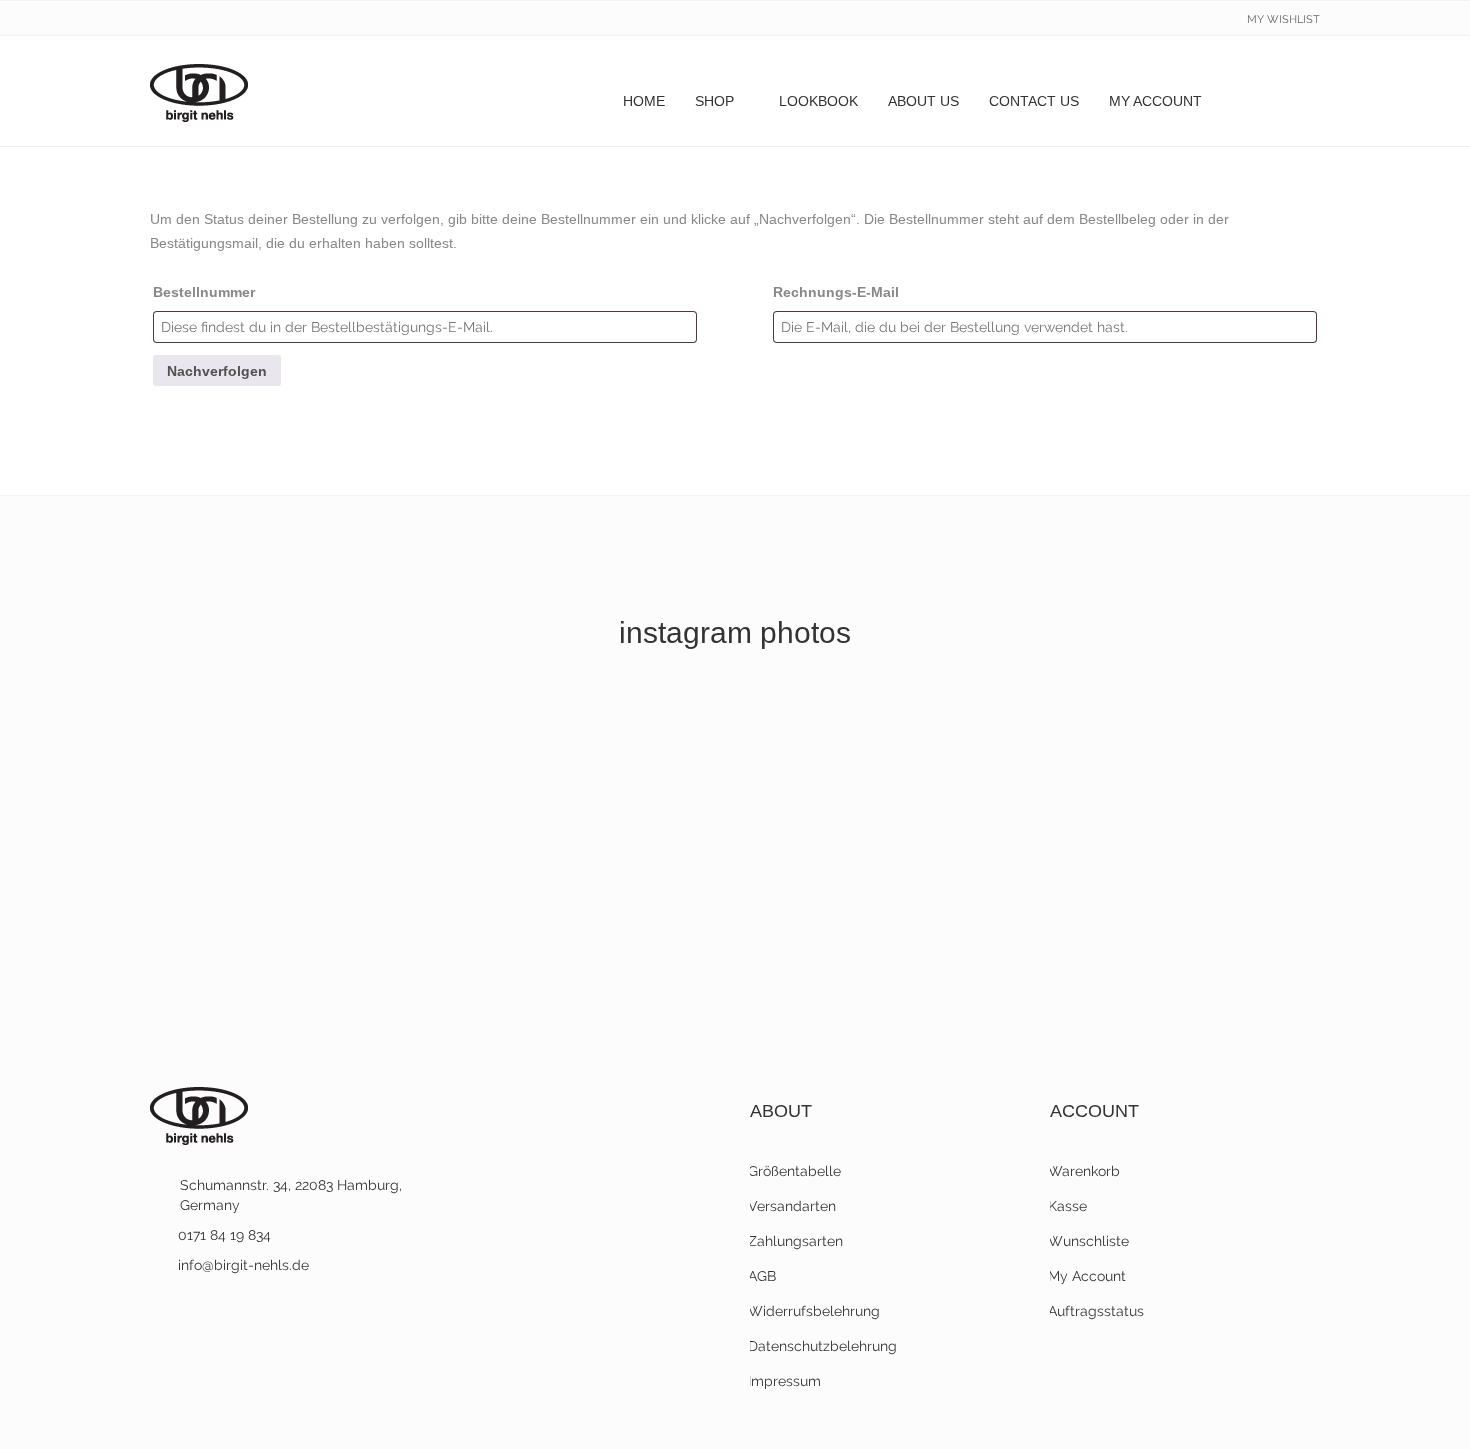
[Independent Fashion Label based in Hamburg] (199, 91)
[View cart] (1299, 101)
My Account (1155, 101)
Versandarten (793, 1206)
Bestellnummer (204, 292)
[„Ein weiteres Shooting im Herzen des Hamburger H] (587, 922)
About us (923, 101)
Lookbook (818, 101)
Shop (714, 101)
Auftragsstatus (1097, 1311)
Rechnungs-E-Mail (836, 292)
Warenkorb (1085, 1171)
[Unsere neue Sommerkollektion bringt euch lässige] (1179, 922)
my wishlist (1283, 19)
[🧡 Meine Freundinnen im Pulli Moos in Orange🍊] (291, 750)
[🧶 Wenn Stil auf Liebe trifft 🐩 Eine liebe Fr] (587, 750)
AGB (763, 1276)
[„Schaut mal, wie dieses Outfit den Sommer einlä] (883, 922)
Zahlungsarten (796, 1241)
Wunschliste (1089, 1241)
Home (644, 101)
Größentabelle (795, 1171)
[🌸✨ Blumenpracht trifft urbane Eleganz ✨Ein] (1179, 750)
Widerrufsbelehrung (815, 1311)
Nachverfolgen (217, 371)
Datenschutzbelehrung (823, 1346)
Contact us (1034, 101)
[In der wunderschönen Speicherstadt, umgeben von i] (291, 922)
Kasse (1068, 1206)
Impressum (785, 1381)
